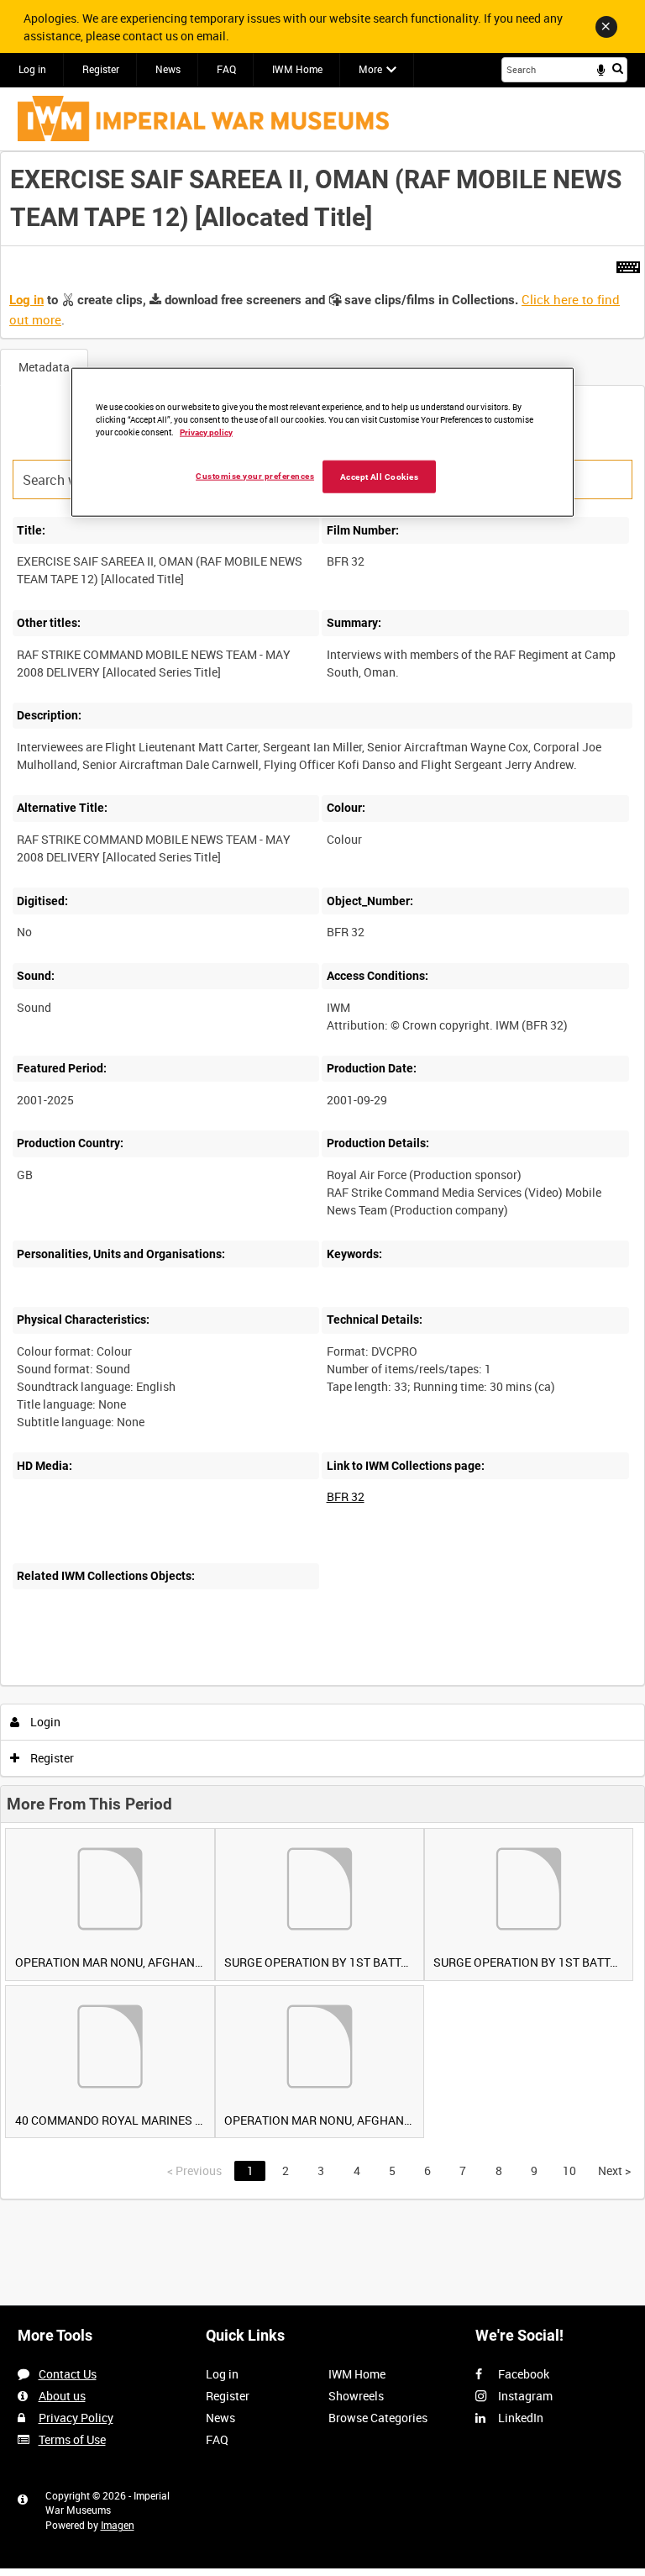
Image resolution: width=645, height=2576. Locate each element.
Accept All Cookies (380, 476)
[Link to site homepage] (203, 119)
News (168, 69)
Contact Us (68, 2374)
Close (606, 27)
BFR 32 (346, 1496)
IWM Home (297, 69)
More (370, 69)
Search (618, 68)
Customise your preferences (255, 475)
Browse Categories (378, 2418)
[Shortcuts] (628, 264)
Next (614, 2170)
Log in (32, 69)
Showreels (356, 2396)
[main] (322, 1175)
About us (62, 2396)
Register (101, 69)
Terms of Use (72, 2439)
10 (569, 2170)
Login (44, 1722)
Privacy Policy (76, 2418)
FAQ (226, 69)
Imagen (118, 2525)
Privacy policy (206, 432)
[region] (322, 442)
